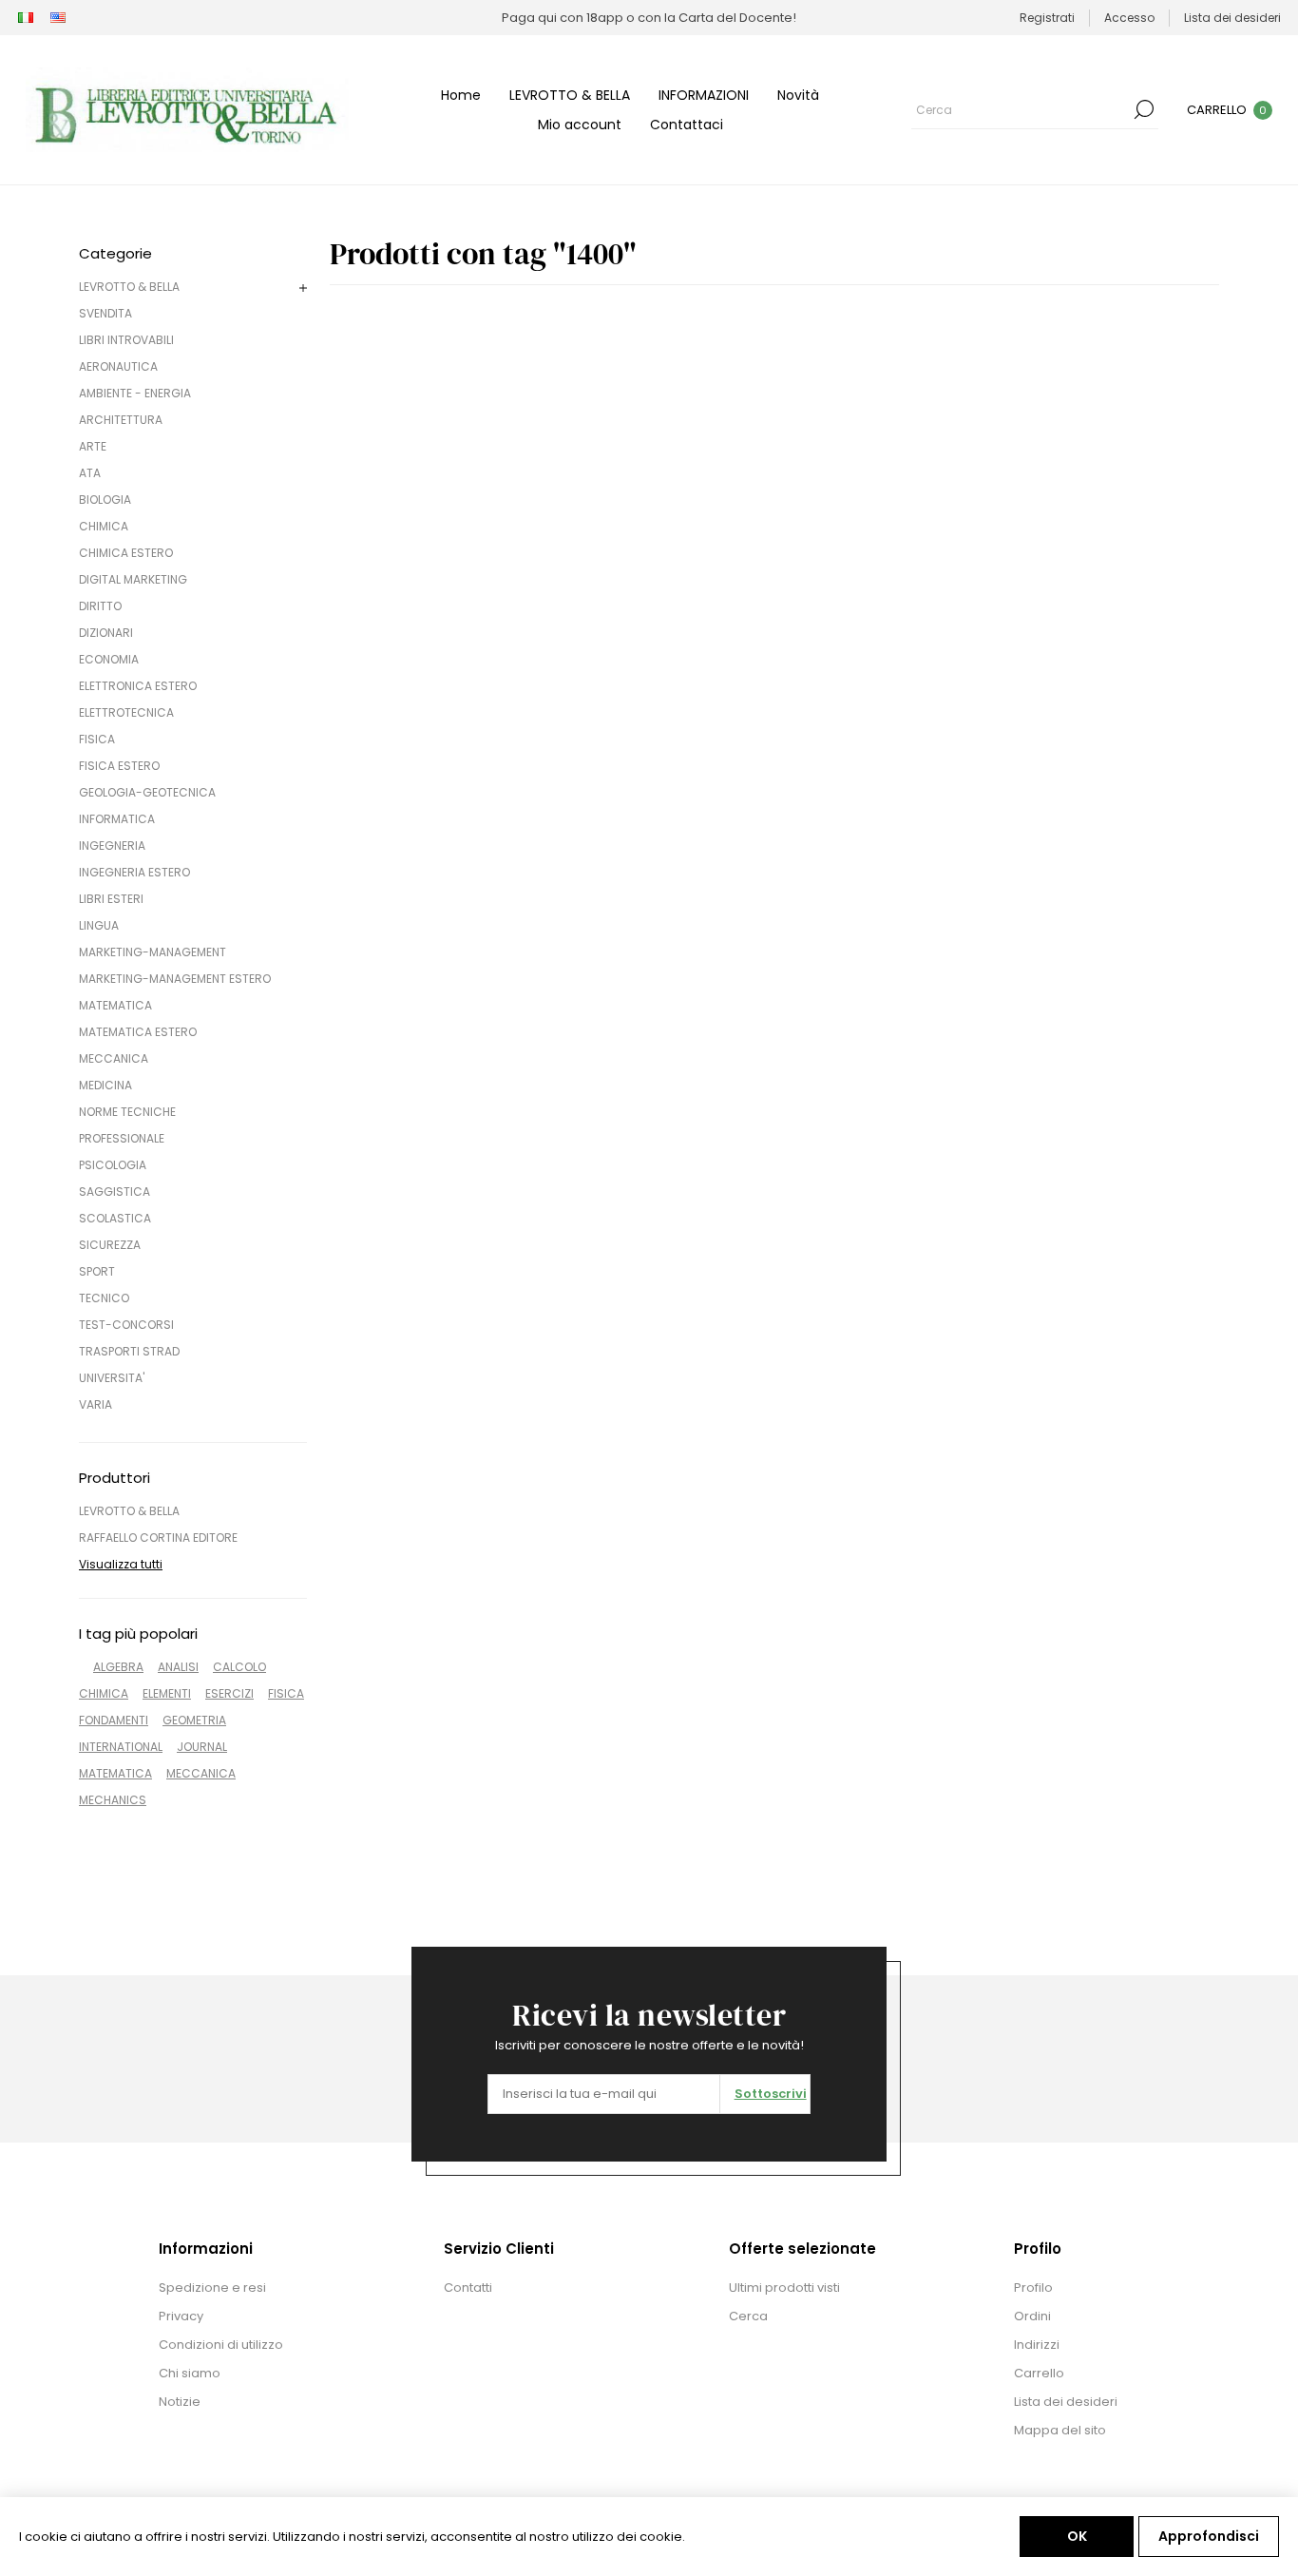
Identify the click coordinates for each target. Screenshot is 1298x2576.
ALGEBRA (118, 1667)
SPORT (97, 1271)
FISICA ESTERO (119, 766)
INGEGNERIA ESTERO (134, 872)
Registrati (1047, 18)
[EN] (58, 18)
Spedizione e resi (212, 2288)
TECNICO (104, 1298)
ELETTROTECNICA (126, 712)
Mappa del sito (1060, 2430)
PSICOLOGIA (113, 1165)
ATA (90, 473)
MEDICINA (105, 1085)
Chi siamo (190, 2373)
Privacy (181, 2316)
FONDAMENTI (114, 1720)
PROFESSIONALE (122, 1138)
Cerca (1144, 109)
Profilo (1033, 2288)
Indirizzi (1037, 2345)
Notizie (180, 2402)
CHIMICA (104, 526)
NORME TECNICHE (127, 1112)
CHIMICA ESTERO (126, 553)
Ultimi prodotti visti (784, 2288)
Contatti (468, 2288)
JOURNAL (202, 1747)
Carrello (1039, 2373)
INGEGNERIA (112, 846)
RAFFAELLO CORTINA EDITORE (158, 1538)
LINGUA (99, 925)
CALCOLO (239, 1667)
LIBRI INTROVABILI (126, 340)
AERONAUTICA (118, 366)
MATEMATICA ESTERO (138, 1032)
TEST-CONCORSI (126, 1325)
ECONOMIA (109, 659)
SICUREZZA (110, 1245)
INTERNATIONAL (121, 1747)
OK (1077, 2536)
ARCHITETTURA (121, 420)
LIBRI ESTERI (111, 899)
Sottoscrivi (771, 2094)
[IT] (26, 18)
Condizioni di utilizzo (221, 2345)
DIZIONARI (106, 633)
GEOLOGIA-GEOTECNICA (147, 792)
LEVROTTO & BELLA (129, 287)
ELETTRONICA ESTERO (138, 686)
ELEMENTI (167, 1693)
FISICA (97, 739)
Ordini (1032, 2316)
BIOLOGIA (105, 500)
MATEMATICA (115, 1005)
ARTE (93, 446)
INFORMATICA (117, 819)
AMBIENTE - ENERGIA (135, 393)
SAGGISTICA (115, 1192)
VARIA (95, 1404)
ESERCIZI (229, 1693)
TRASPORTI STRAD (129, 1351)
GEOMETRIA (194, 1720)
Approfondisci (1209, 2536)
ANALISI (178, 1667)
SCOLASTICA (115, 1218)
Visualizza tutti (121, 1564)
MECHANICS (113, 1800)
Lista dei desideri (1066, 2402)
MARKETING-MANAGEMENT (153, 952)
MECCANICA (114, 1058)
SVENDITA (105, 313)
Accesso (1129, 18)
